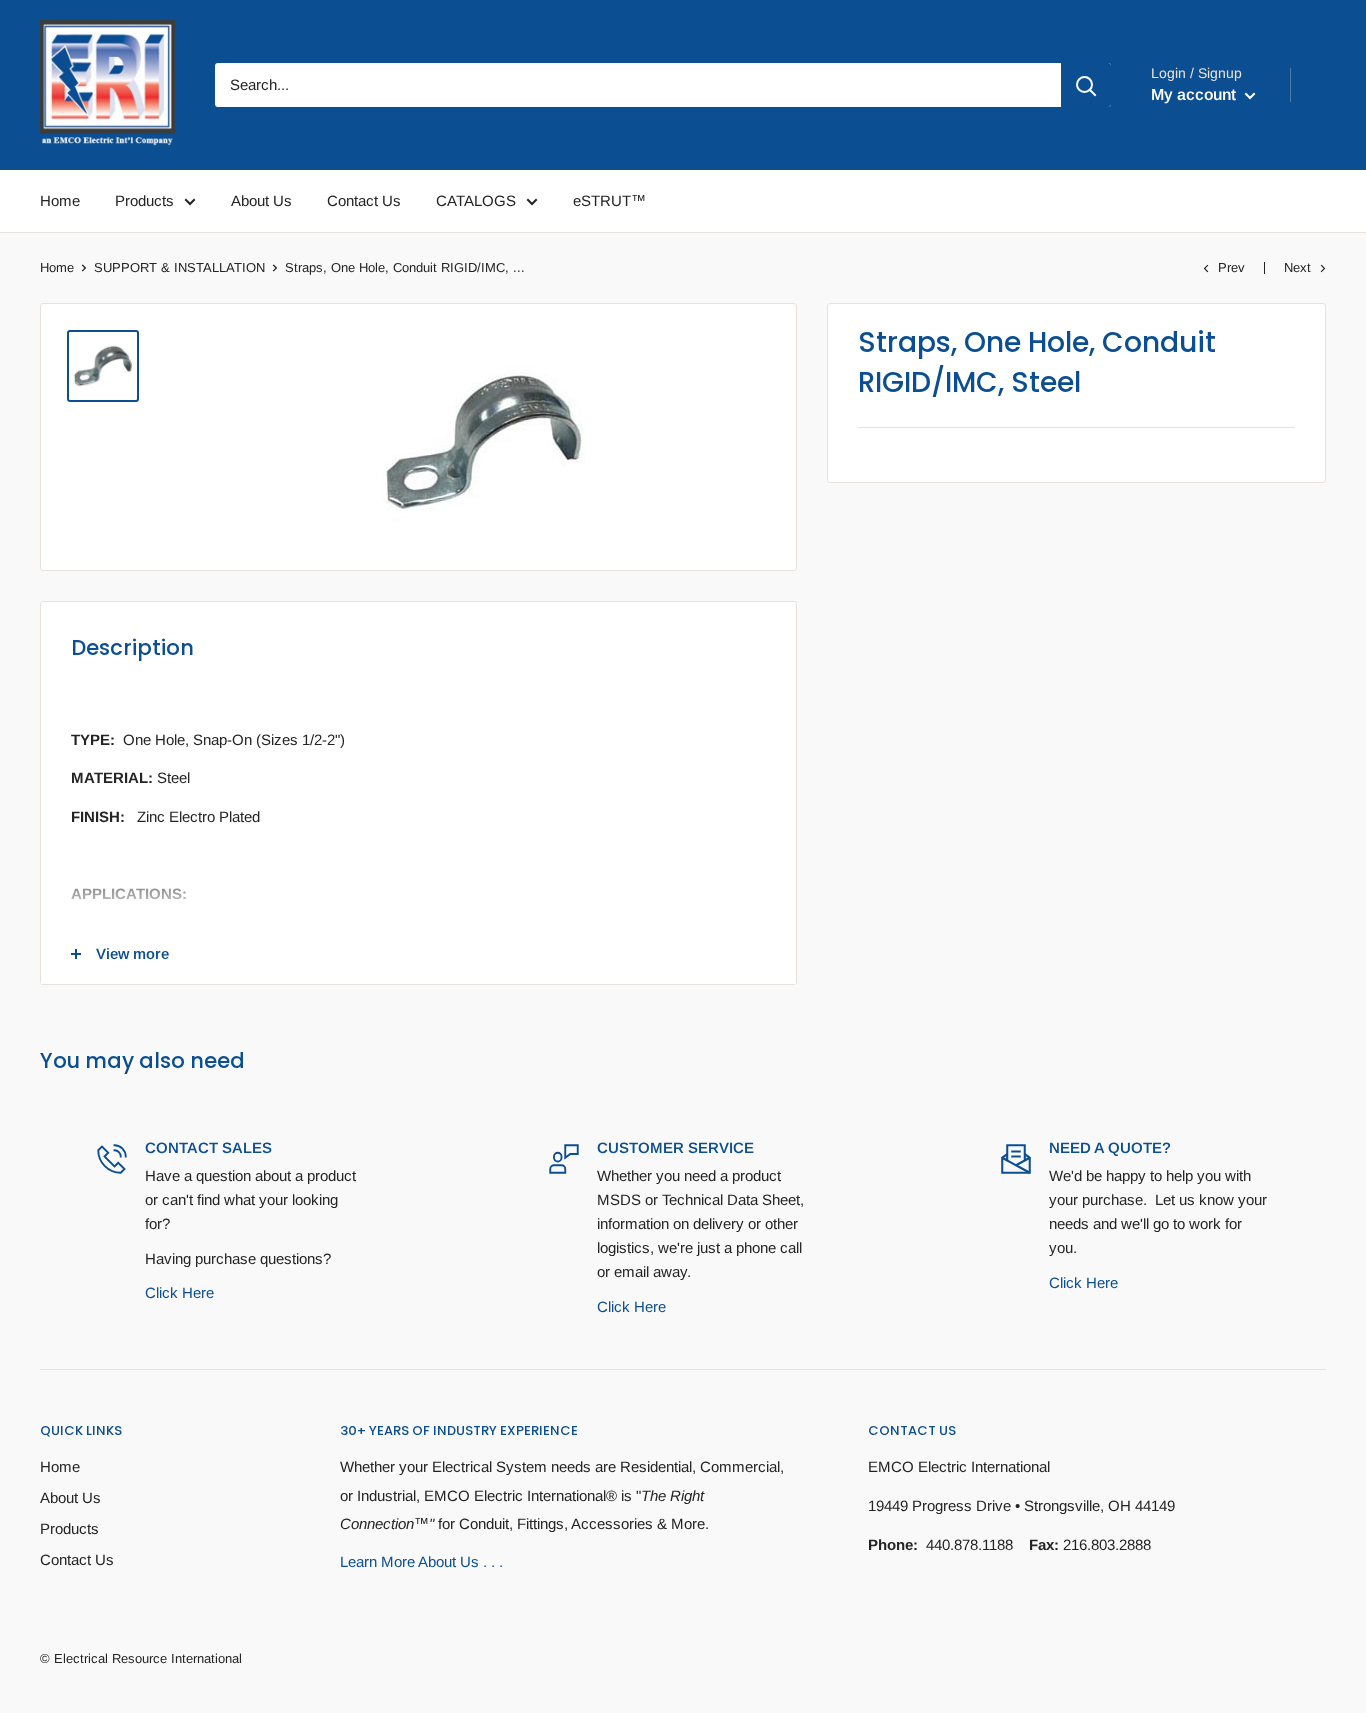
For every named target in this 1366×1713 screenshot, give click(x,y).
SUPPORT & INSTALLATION (179, 267)
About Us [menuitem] (261, 200)
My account (1195, 94)
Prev (1231, 267)
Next (1297, 267)
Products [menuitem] (144, 200)
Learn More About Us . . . (421, 1561)
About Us (70, 1497)
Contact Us (77, 1559)
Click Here (179, 1292)
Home (57, 267)
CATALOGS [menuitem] (476, 200)
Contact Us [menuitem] (364, 200)
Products (69, 1528)
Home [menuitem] (60, 200)
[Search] (1086, 85)
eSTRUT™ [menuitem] (609, 200)
